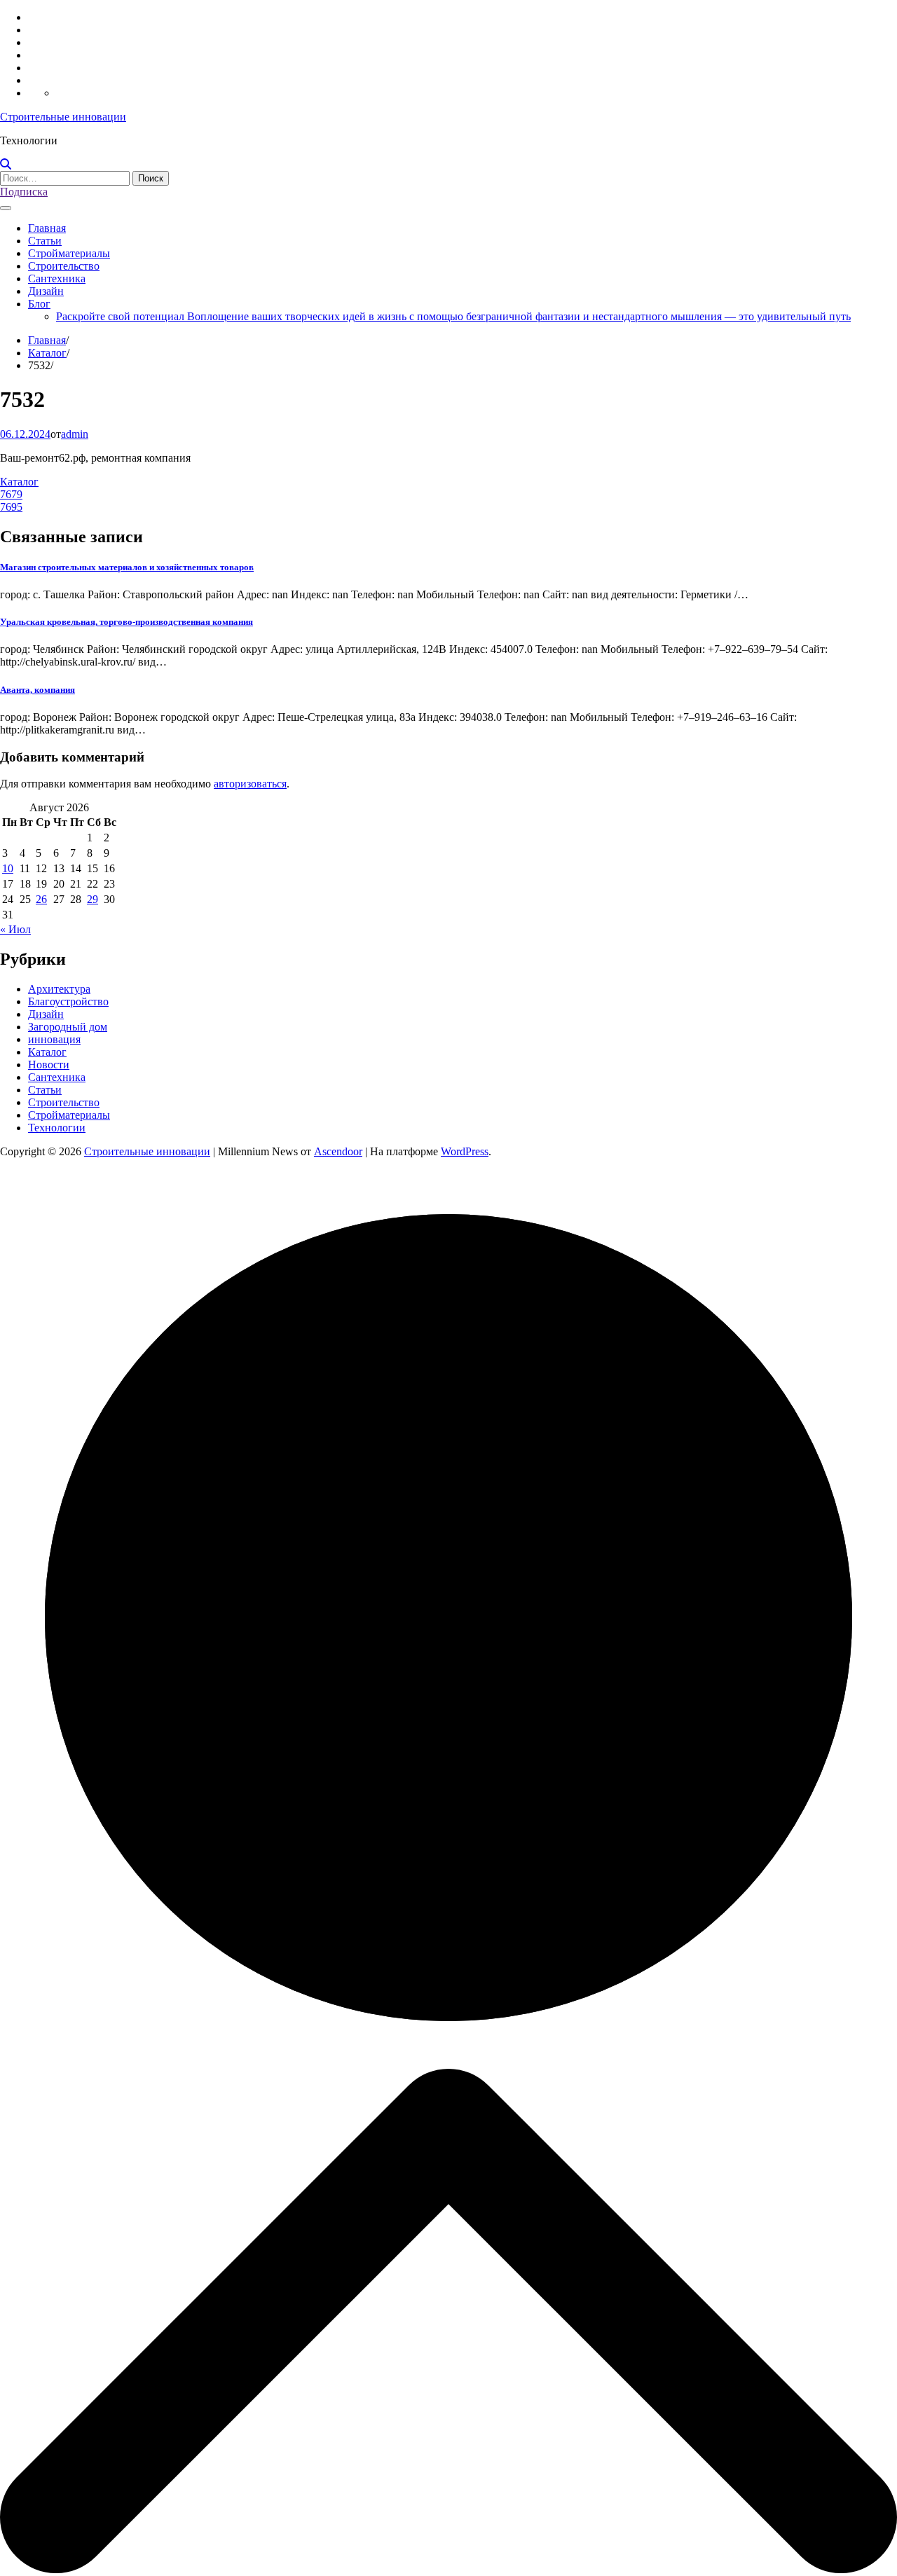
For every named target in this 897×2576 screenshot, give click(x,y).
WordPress (465, 1151)
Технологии (57, 1128)
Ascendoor (338, 1151)
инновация (54, 1039)
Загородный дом (68, 1027)
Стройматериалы (69, 253)
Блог (39, 304)
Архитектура (59, 989)
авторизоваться (250, 784)
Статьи (45, 241)
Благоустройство (68, 1001)
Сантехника (57, 278)
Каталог (19, 482)
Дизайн (46, 291)
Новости (49, 1065)
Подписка (24, 192)
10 (8, 868)
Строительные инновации (63, 117)
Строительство (64, 266)
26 (41, 899)
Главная (47, 228)
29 (93, 899)
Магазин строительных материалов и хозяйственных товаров (127, 567)
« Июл (15, 929)
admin (75, 434)
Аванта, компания (37, 690)
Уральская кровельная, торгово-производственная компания (126, 622)
